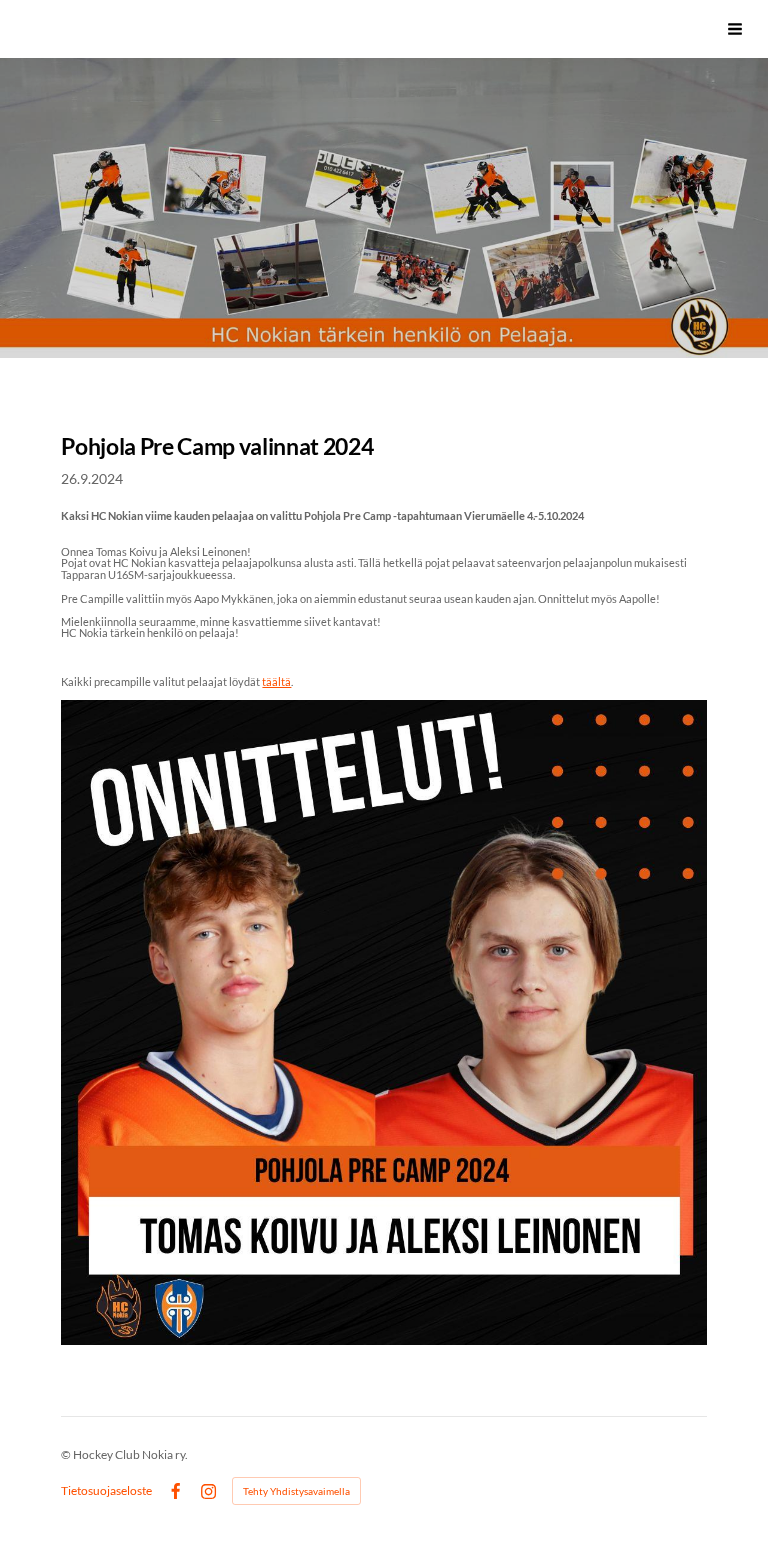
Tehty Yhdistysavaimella (296, 1491)
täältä (276, 681)
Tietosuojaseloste (106, 1491)
